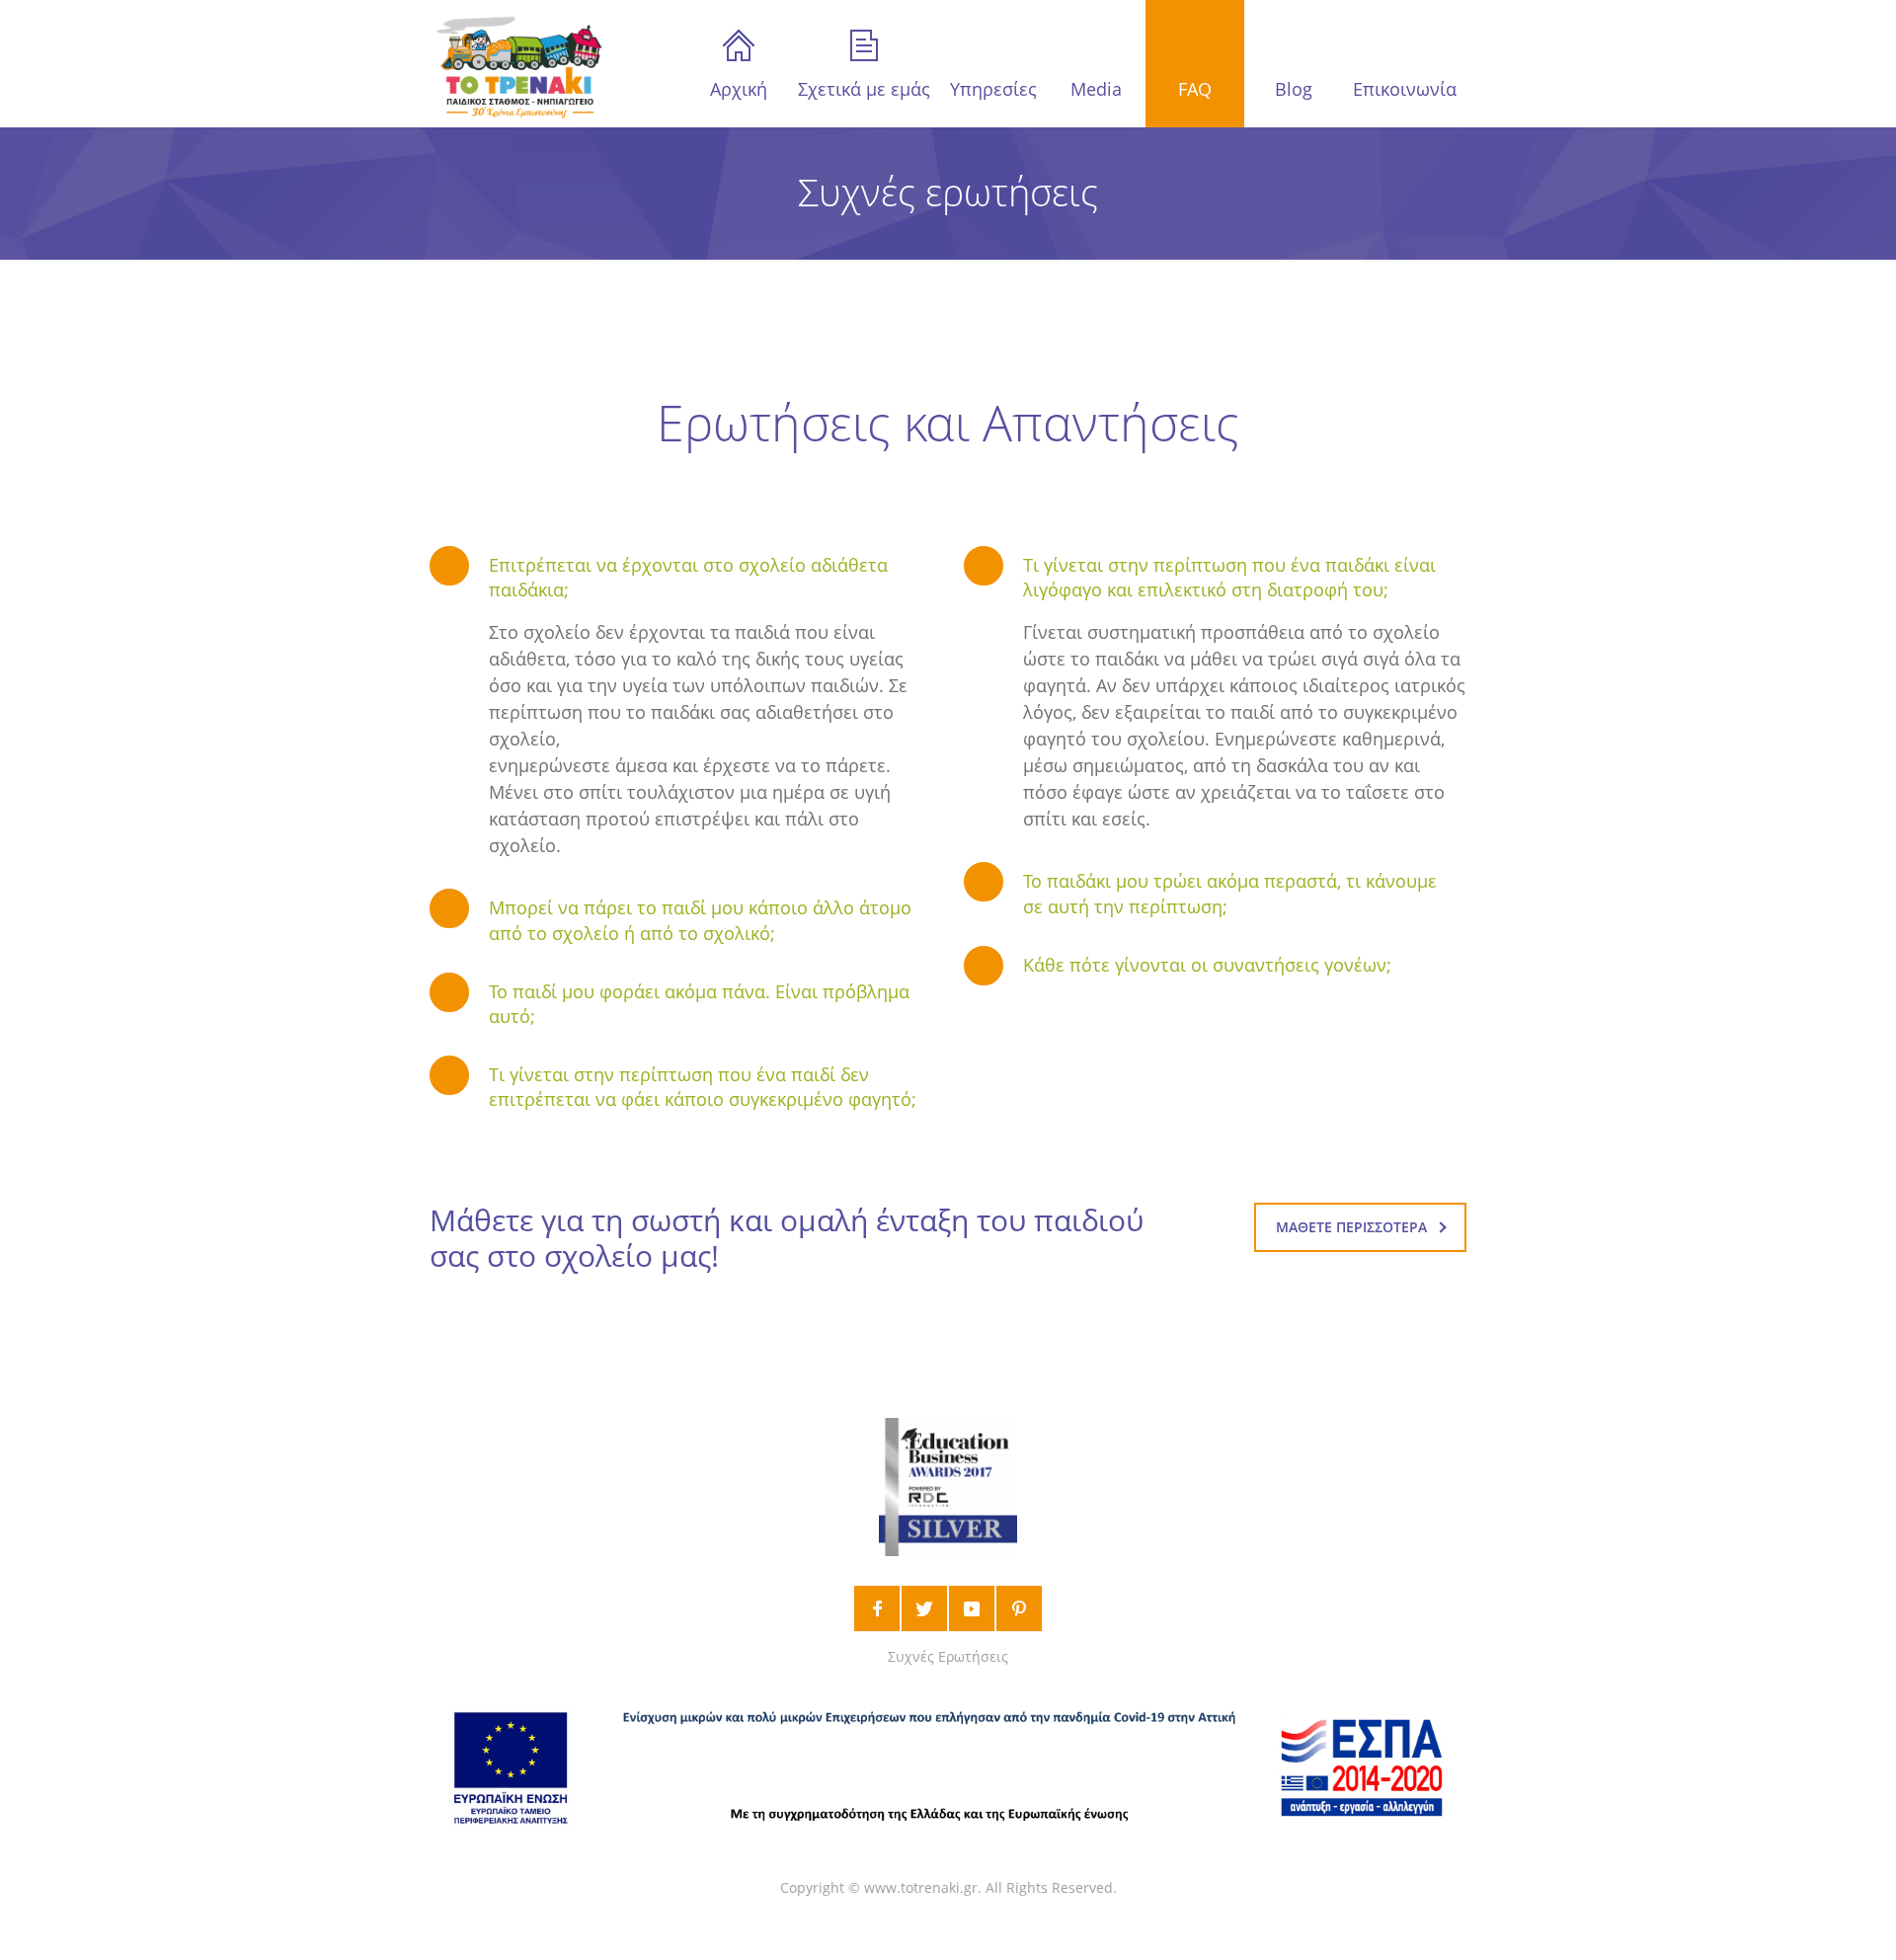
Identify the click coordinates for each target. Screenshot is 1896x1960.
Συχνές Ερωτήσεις (948, 1656)
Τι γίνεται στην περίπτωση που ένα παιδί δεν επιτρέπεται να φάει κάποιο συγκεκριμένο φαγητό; (703, 1087)
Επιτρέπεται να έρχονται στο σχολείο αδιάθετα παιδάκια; (688, 577)
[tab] (681, 578)
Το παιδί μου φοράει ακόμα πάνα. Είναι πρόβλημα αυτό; (699, 1004)
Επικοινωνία (1405, 89)
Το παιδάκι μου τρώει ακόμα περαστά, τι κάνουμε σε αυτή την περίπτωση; (1230, 893)
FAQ (1195, 89)
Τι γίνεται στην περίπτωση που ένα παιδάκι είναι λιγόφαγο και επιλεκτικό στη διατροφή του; (1229, 577)
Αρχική (739, 89)
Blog (1294, 89)
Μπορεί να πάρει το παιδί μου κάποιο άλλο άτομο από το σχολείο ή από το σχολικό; (700, 920)
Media (1096, 89)
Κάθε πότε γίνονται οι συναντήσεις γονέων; (1207, 965)
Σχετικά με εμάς (864, 89)
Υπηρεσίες (993, 89)
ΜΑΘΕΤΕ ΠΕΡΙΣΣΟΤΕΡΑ (1351, 1227)
